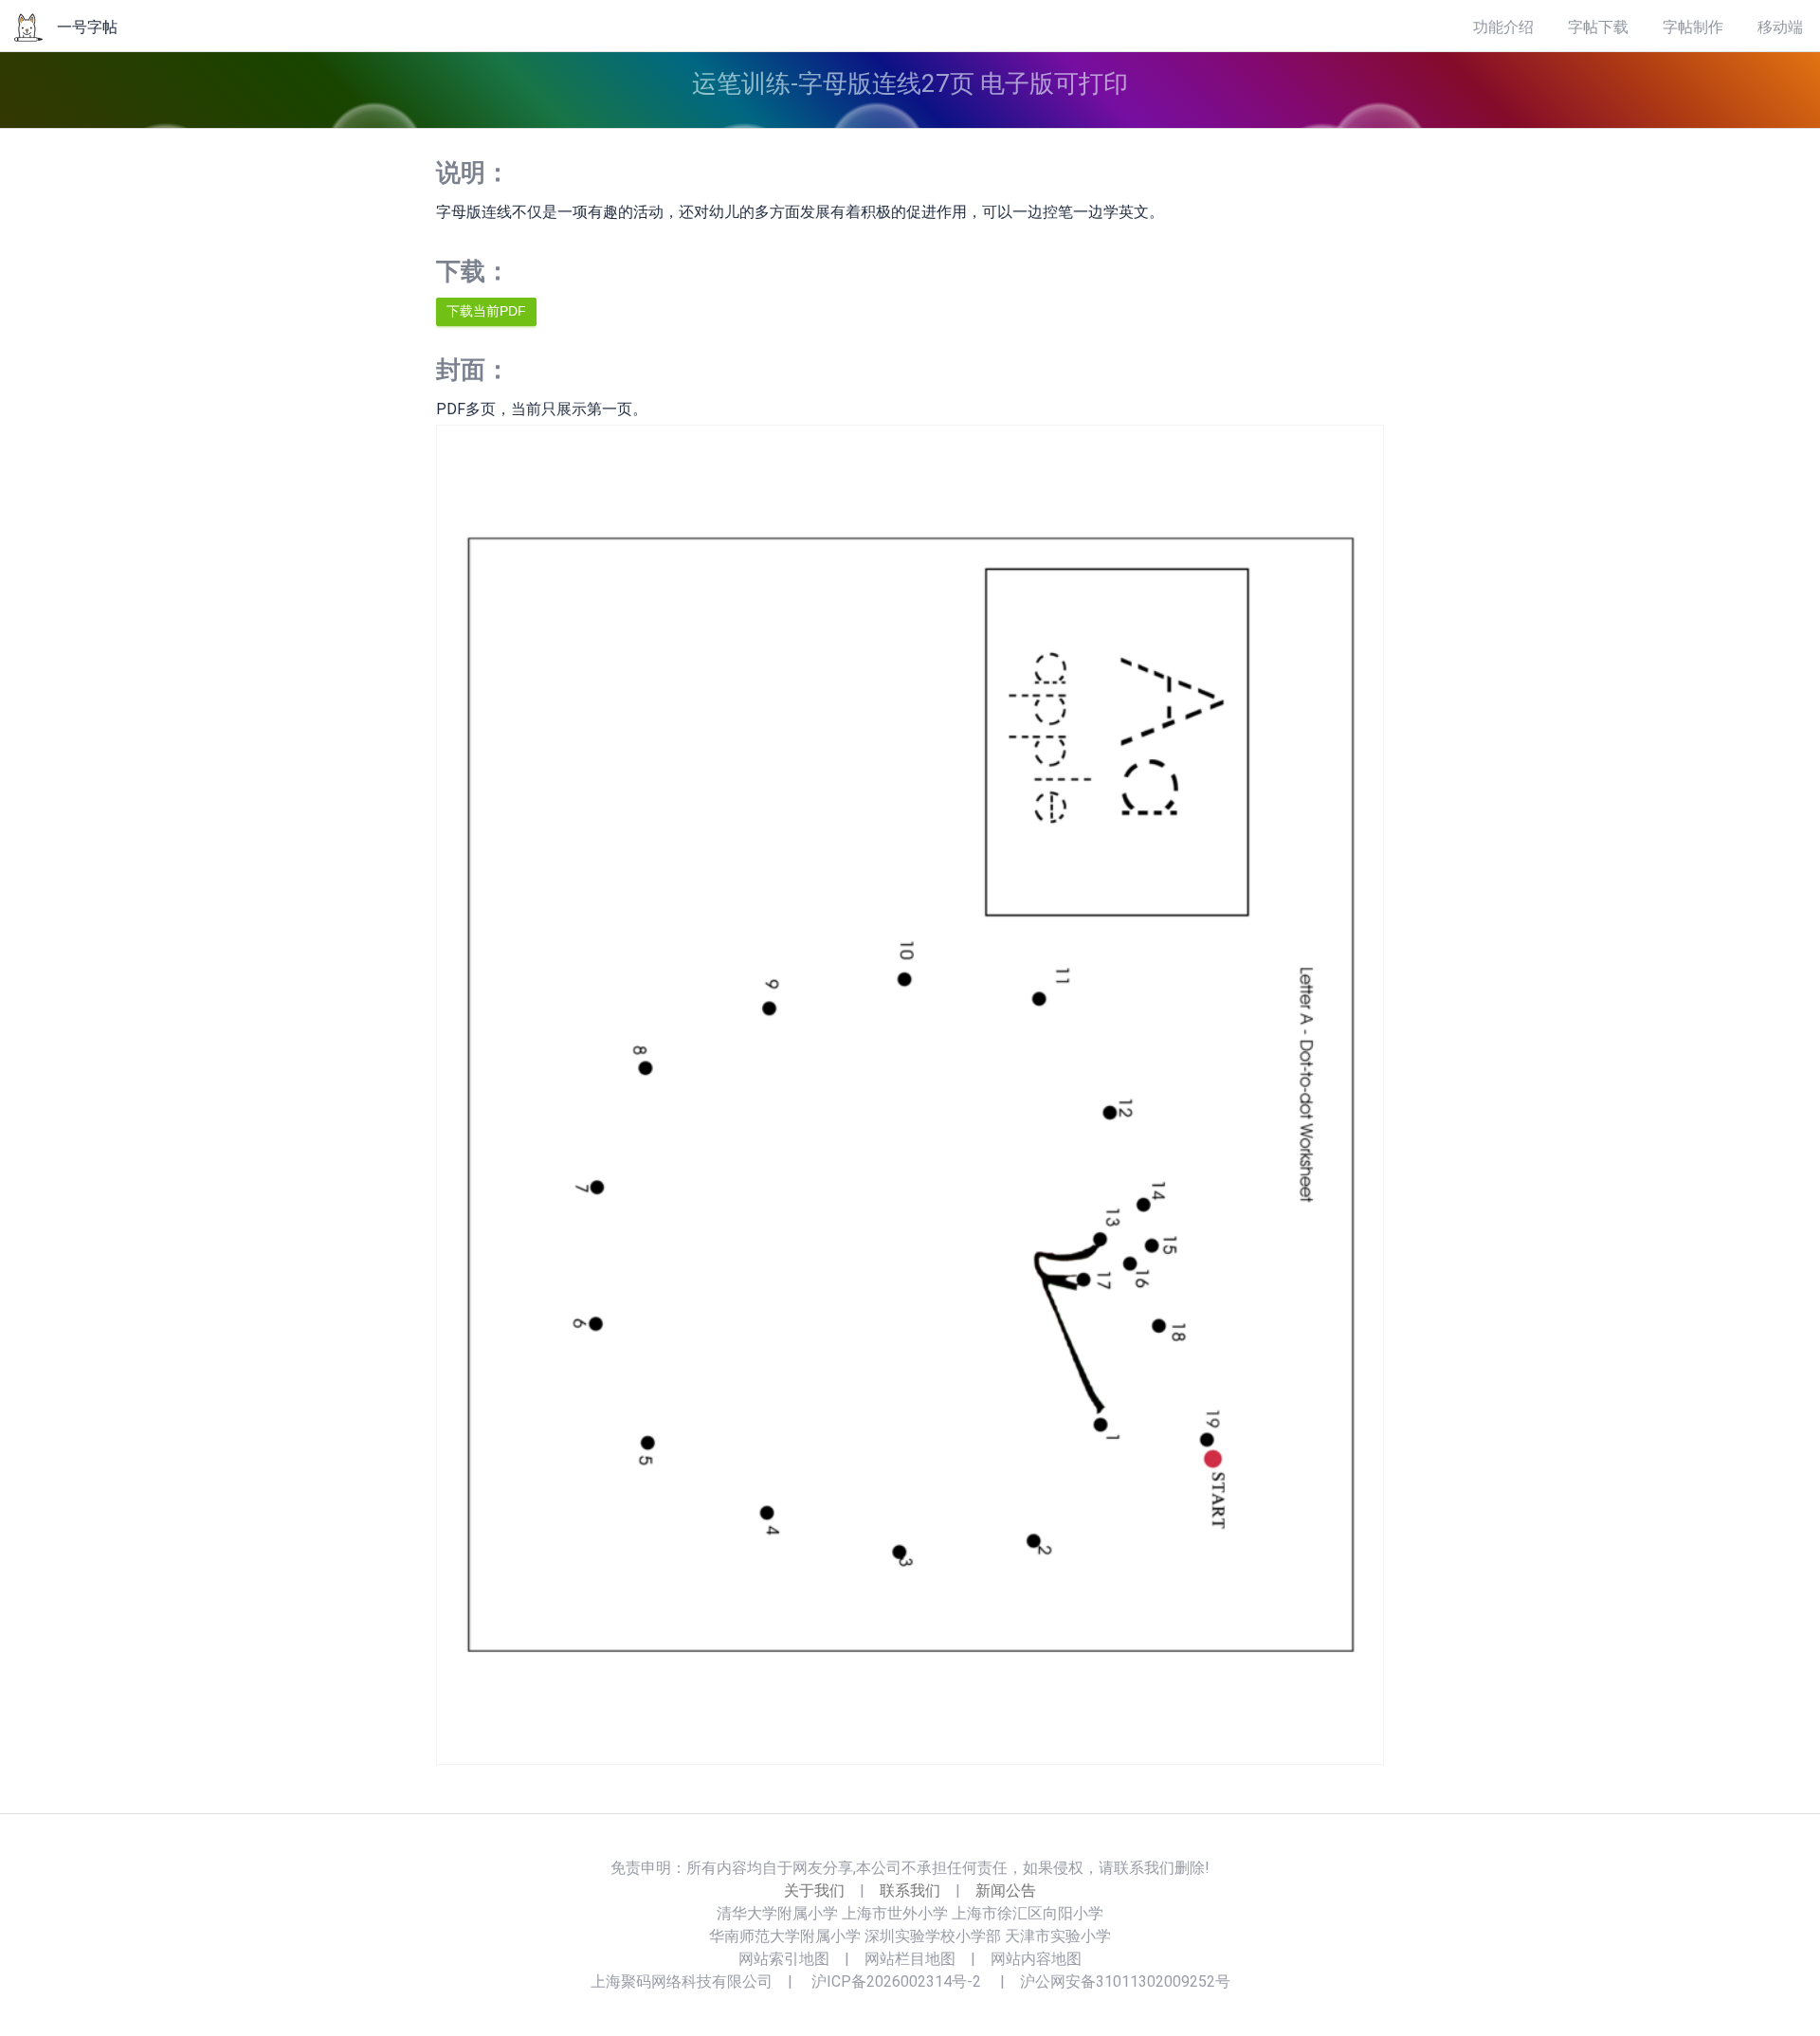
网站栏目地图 (910, 1959)
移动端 (1780, 27)
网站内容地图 (1036, 1959)
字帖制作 (1693, 27)
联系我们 (910, 1891)
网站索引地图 (784, 1959)
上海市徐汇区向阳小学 (1028, 1913)
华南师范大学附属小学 (785, 1936)
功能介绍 (1503, 27)
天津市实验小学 (1058, 1936)
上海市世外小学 (895, 1913)
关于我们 (814, 1891)
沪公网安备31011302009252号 (1125, 1981)
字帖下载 (1598, 27)
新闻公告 (1006, 1891)
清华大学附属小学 (777, 1913)
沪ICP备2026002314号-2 (896, 1981)
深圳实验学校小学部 (933, 1936)
